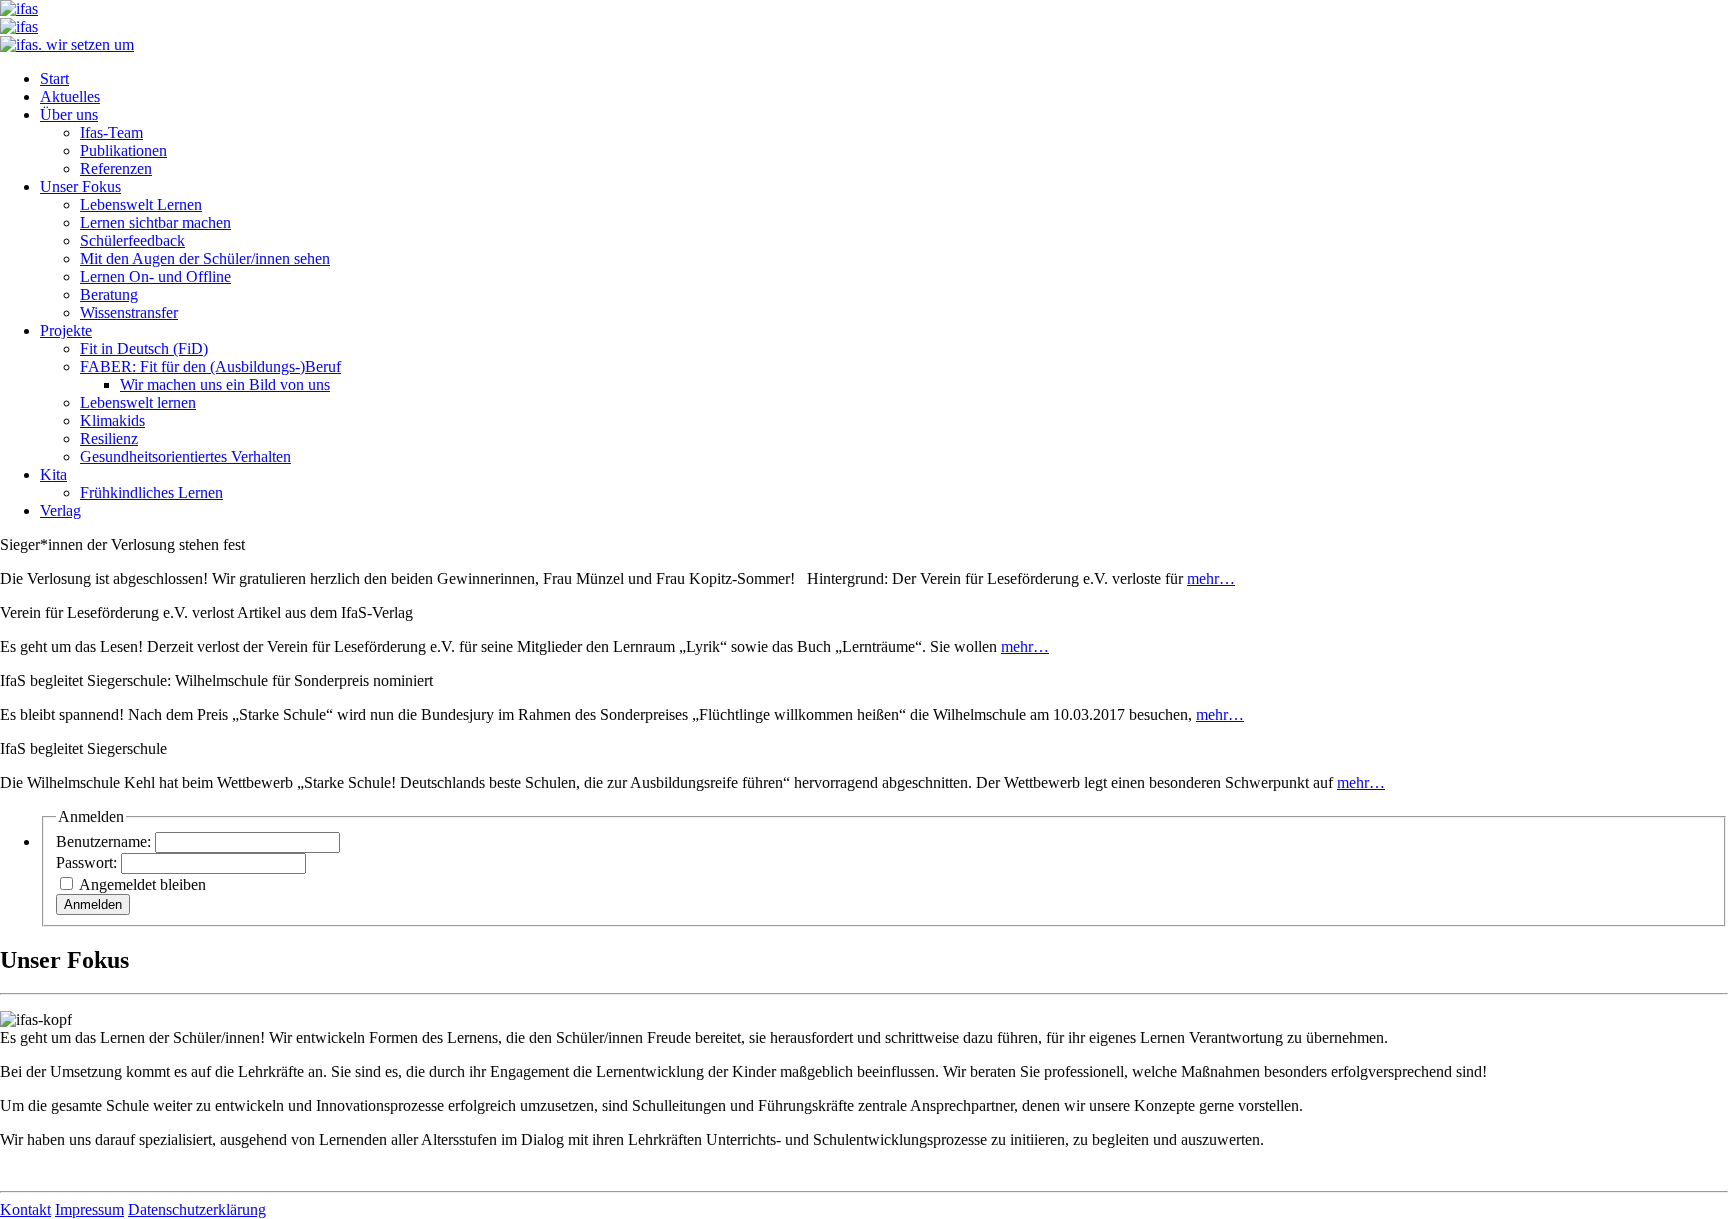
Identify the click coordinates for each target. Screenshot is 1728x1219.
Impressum (89, 1209)
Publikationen (123, 150)
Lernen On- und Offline (155, 276)
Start (54, 78)
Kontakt (25, 1209)
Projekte (66, 330)
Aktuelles (70, 96)
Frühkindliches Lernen (151, 492)
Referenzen (116, 168)
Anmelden (93, 904)
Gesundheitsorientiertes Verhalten (185, 456)
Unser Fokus (80, 186)
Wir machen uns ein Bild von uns (225, 384)
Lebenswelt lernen (138, 402)
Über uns (69, 114)
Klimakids (112, 420)
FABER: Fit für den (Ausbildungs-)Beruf (210, 366)
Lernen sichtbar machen (155, 222)
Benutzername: (105, 841)
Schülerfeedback (132, 240)
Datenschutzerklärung (197, 1209)
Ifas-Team (111, 132)
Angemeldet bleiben (142, 884)
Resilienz (109, 438)
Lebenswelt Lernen (141, 204)
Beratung (109, 294)
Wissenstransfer (129, 312)
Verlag (60, 510)
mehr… (1211, 578)
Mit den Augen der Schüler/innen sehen (205, 258)
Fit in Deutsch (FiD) (144, 348)
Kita (53, 474)
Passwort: (88, 862)
